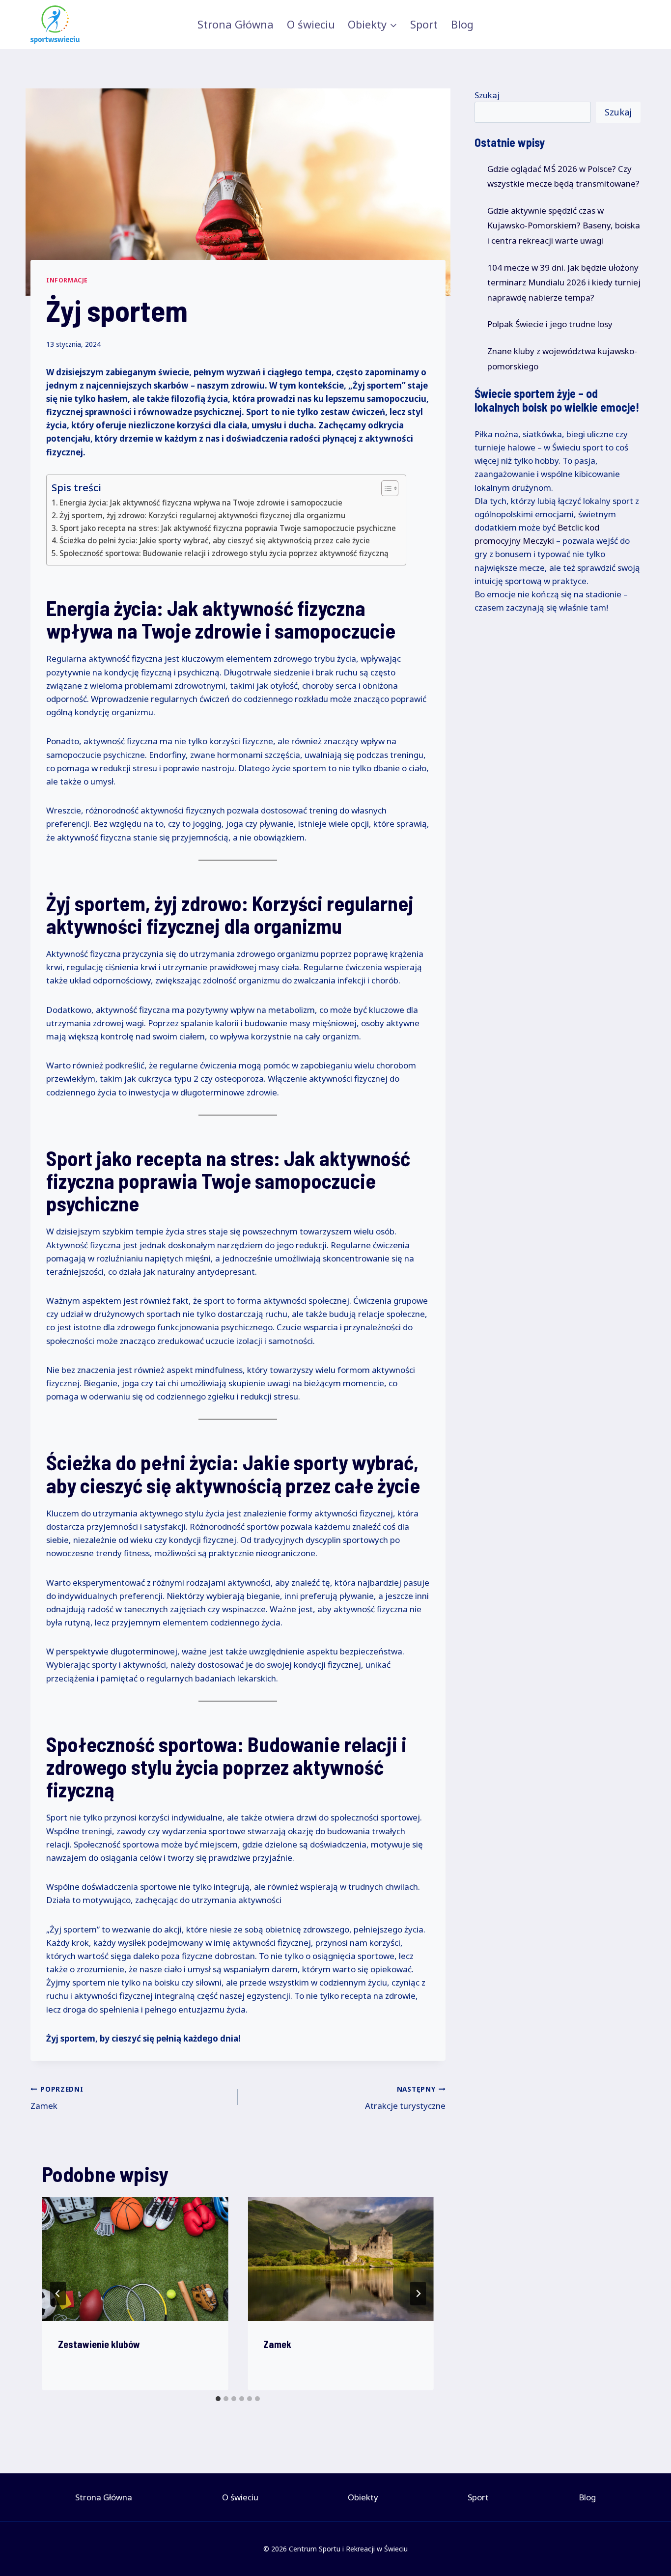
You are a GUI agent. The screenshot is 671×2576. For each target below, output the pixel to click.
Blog (462, 24)
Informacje (67, 280)
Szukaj (487, 95)
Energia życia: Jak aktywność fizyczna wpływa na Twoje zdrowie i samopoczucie (201, 503)
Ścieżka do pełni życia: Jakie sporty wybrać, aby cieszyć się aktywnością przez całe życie (215, 540)
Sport (424, 24)
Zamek (57, 2098)
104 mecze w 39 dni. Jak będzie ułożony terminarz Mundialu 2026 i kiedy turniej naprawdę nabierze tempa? (564, 282)
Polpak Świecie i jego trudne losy (550, 324)
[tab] (218, 2399)
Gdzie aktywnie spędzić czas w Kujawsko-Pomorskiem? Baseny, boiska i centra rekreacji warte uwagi (564, 225)
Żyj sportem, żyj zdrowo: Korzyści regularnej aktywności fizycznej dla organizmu (202, 515)
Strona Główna (236, 24)
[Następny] (418, 2294)
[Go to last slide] (58, 2294)
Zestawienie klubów (99, 2344)
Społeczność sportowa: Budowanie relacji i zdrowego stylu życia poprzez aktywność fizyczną (224, 553)
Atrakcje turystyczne (405, 2098)
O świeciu (311, 24)
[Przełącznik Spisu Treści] (385, 488)
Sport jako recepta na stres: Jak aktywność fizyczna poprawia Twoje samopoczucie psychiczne (228, 528)
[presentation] (135, 2259)
